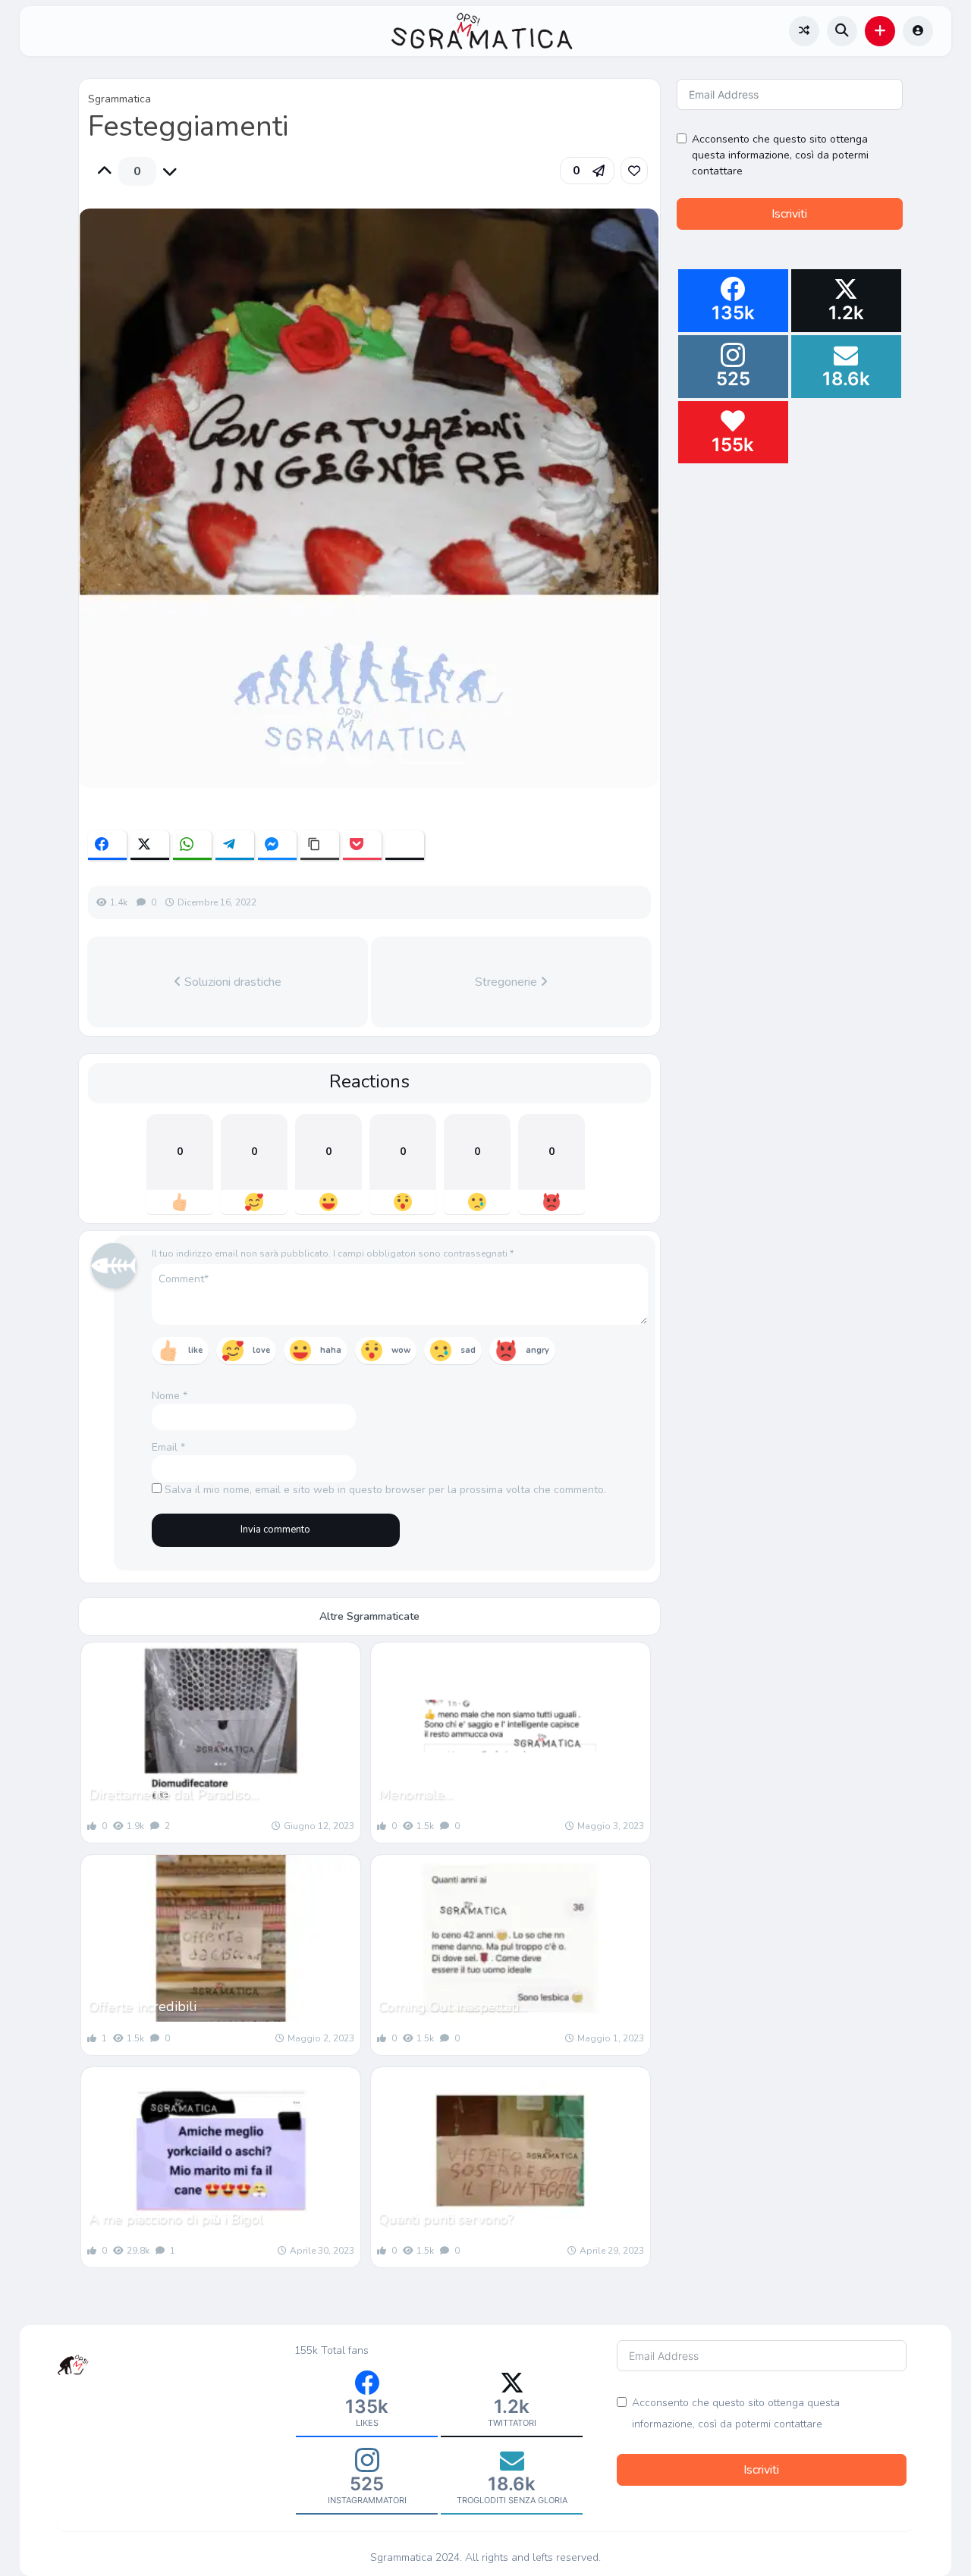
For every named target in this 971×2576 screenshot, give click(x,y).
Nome (170, 1396)
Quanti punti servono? (446, 2219)
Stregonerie (507, 982)
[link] (634, 171)
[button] (880, 31)
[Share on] (405, 845)
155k (306, 2350)
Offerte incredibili (143, 2007)
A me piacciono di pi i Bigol (176, 2219)
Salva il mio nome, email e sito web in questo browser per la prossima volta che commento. (385, 1490)
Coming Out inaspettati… (453, 2007)
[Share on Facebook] (107, 845)
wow (401, 1350)
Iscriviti (789, 214)
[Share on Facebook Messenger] (277, 845)
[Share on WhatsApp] (192, 845)
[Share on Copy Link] (320, 845)
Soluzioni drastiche (231, 982)
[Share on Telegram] (235, 845)
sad (468, 1350)
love (261, 1350)
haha (331, 1350)
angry (537, 1350)
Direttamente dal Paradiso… (174, 1794)
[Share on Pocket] (362, 845)
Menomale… (416, 1794)
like (195, 1350)
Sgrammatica (119, 99)
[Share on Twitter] (150, 845)
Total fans (345, 2350)
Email (168, 1447)
